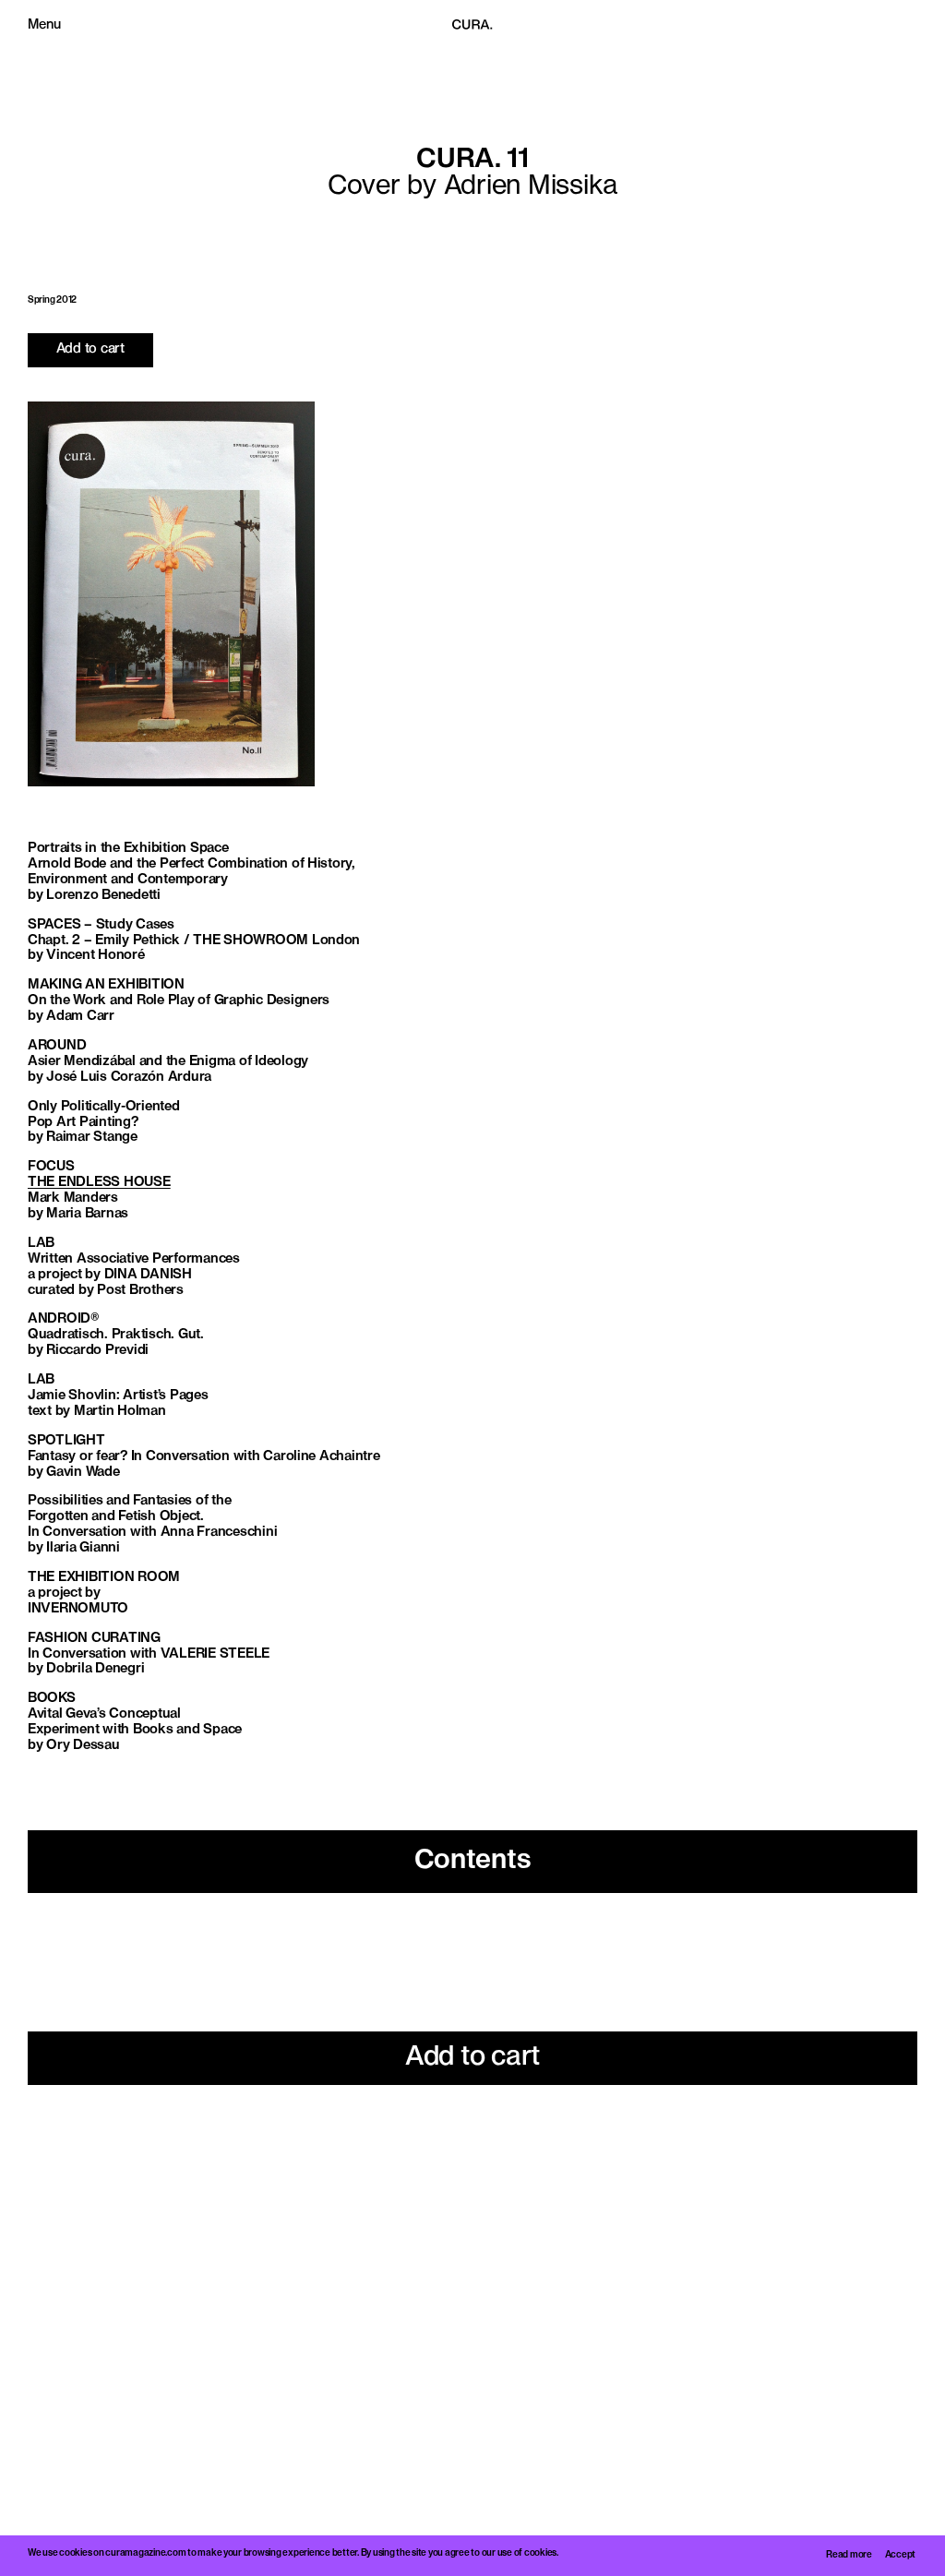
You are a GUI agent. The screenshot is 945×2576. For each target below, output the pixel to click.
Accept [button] (900, 2555)
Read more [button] (849, 2555)
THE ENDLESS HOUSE (99, 1183)
